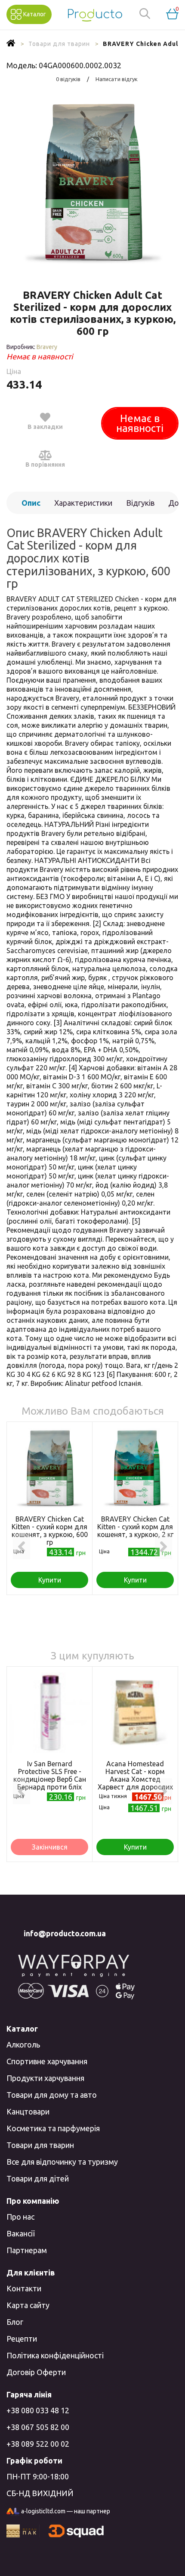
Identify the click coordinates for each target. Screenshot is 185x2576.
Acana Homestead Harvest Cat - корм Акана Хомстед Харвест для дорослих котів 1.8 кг (135, 1779)
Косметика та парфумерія (53, 2128)
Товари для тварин (40, 2145)
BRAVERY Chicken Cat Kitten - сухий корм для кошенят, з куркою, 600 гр (50, 1531)
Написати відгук (117, 79)
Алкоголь (23, 2044)
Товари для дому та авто (52, 2095)
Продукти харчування (45, 2078)
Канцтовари (28, 2111)
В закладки (45, 427)
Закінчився (50, 1847)
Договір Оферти (36, 2372)
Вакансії (20, 2233)
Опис (31, 503)
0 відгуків (68, 79)
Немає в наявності (140, 423)
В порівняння (45, 465)
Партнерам (27, 2250)
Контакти (24, 2288)
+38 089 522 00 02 (38, 2444)
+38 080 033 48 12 (38, 2410)
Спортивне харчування (47, 2061)
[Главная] (11, 44)
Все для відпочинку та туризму (62, 2162)
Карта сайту (28, 2305)
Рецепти (22, 2339)
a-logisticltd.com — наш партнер (66, 2511)
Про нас (20, 2217)
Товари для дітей (38, 2178)
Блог (15, 2322)
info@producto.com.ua (65, 1933)
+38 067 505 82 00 (38, 2427)
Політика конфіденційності (55, 2355)
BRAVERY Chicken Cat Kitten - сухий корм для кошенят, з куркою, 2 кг (135, 1527)
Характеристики (83, 503)
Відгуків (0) (140, 506)
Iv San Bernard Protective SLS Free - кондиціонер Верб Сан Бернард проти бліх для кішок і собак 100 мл (50, 1783)
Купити (50, 1580)
